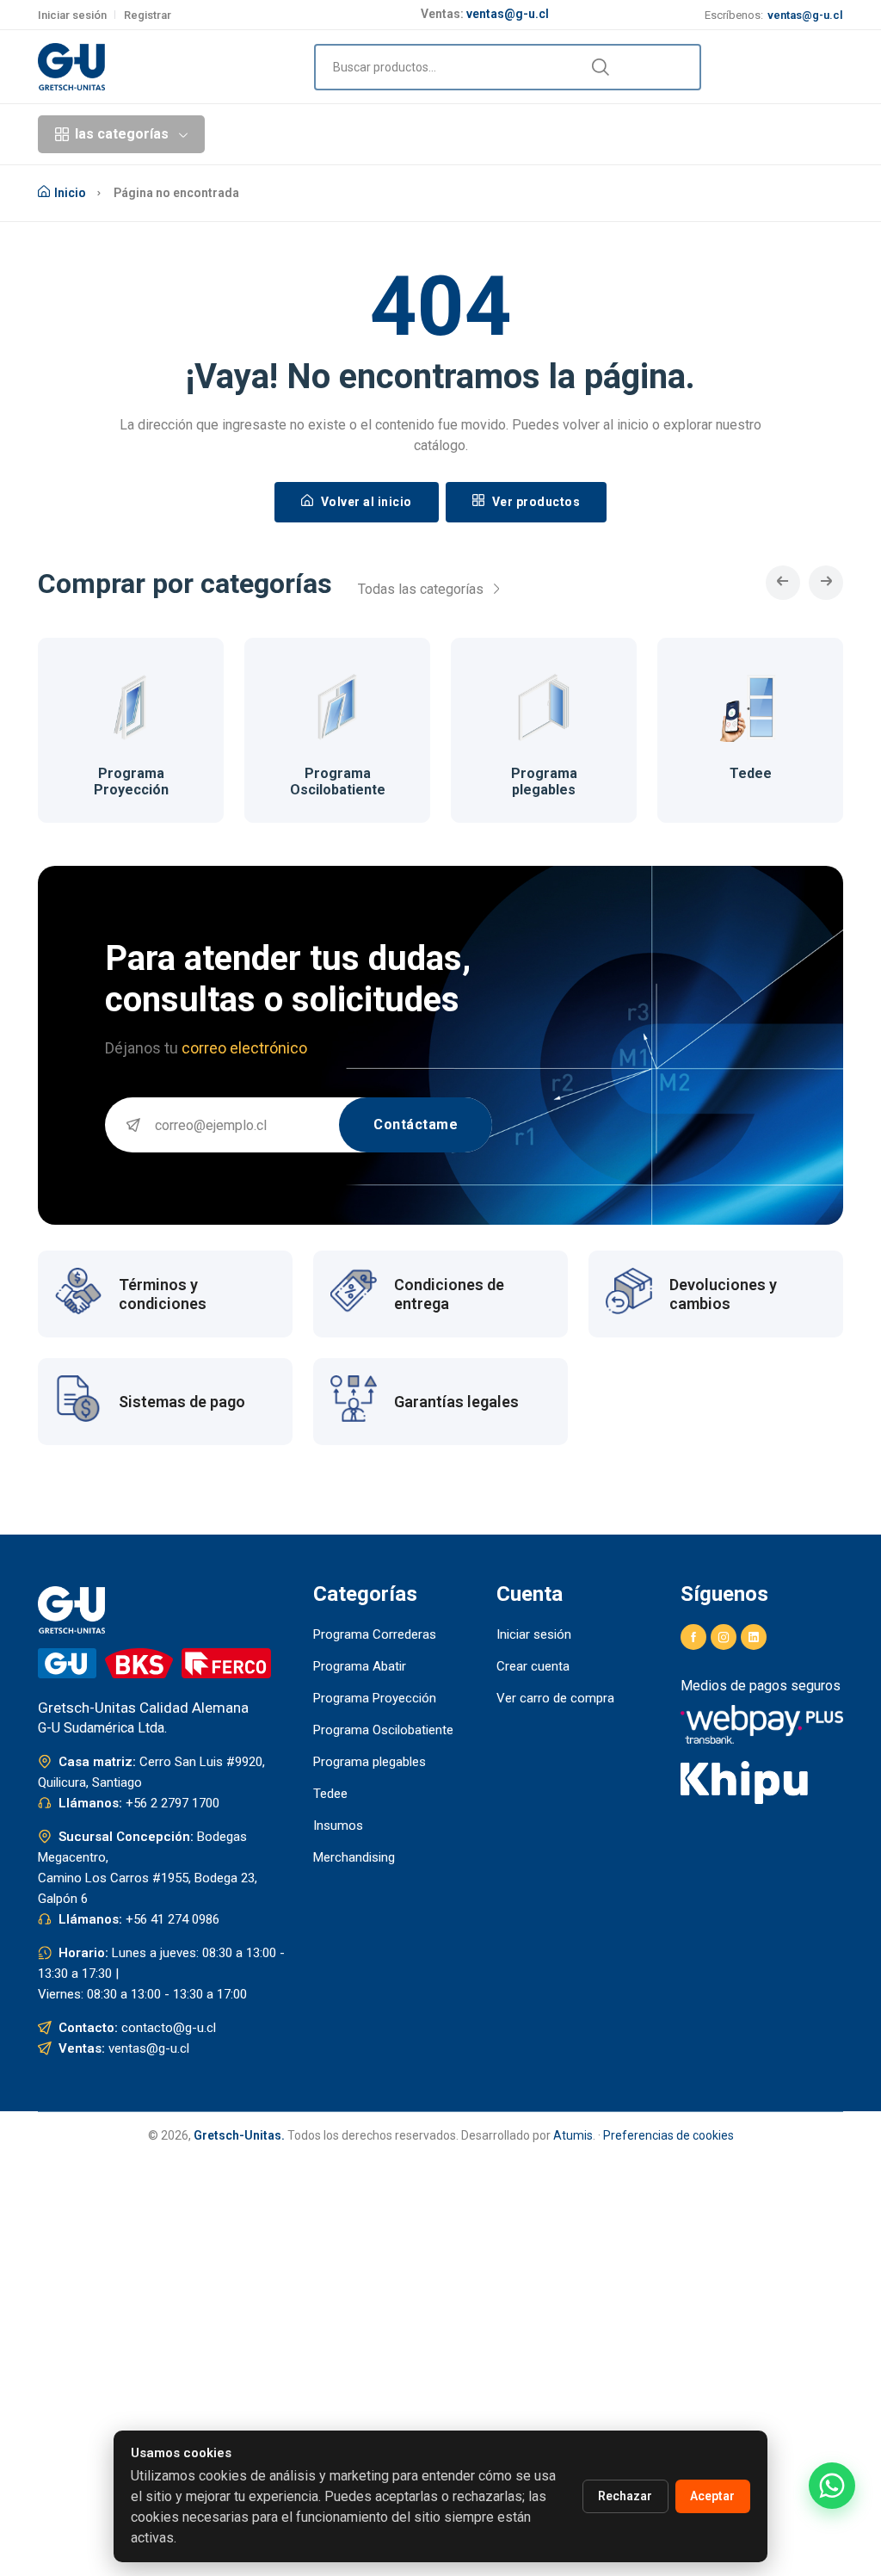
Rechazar (625, 2496)
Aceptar (712, 2496)
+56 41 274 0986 (173, 1919)
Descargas (522, 134)
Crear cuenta (533, 1666)
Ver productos (534, 502)
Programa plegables (544, 781)
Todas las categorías (422, 589)
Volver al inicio (365, 502)
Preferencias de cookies (668, 2135)
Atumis (573, 2135)
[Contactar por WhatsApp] (832, 2486)
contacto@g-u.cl (169, 2028)
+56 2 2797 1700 (173, 1803)
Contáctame (416, 1124)
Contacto (684, 134)
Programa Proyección (131, 781)
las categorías (122, 134)
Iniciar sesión (72, 15)
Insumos (338, 1825)
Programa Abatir (360, 1666)
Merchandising (354, 1857)
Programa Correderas (375, 1634)
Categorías (320, 134)
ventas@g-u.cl (508, 12)
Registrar (148, 15)
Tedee (751, 773)
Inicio (248, 134)
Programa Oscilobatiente (338, 781)
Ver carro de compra (555, 1698)
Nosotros (606, 134)
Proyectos (422, 134)
